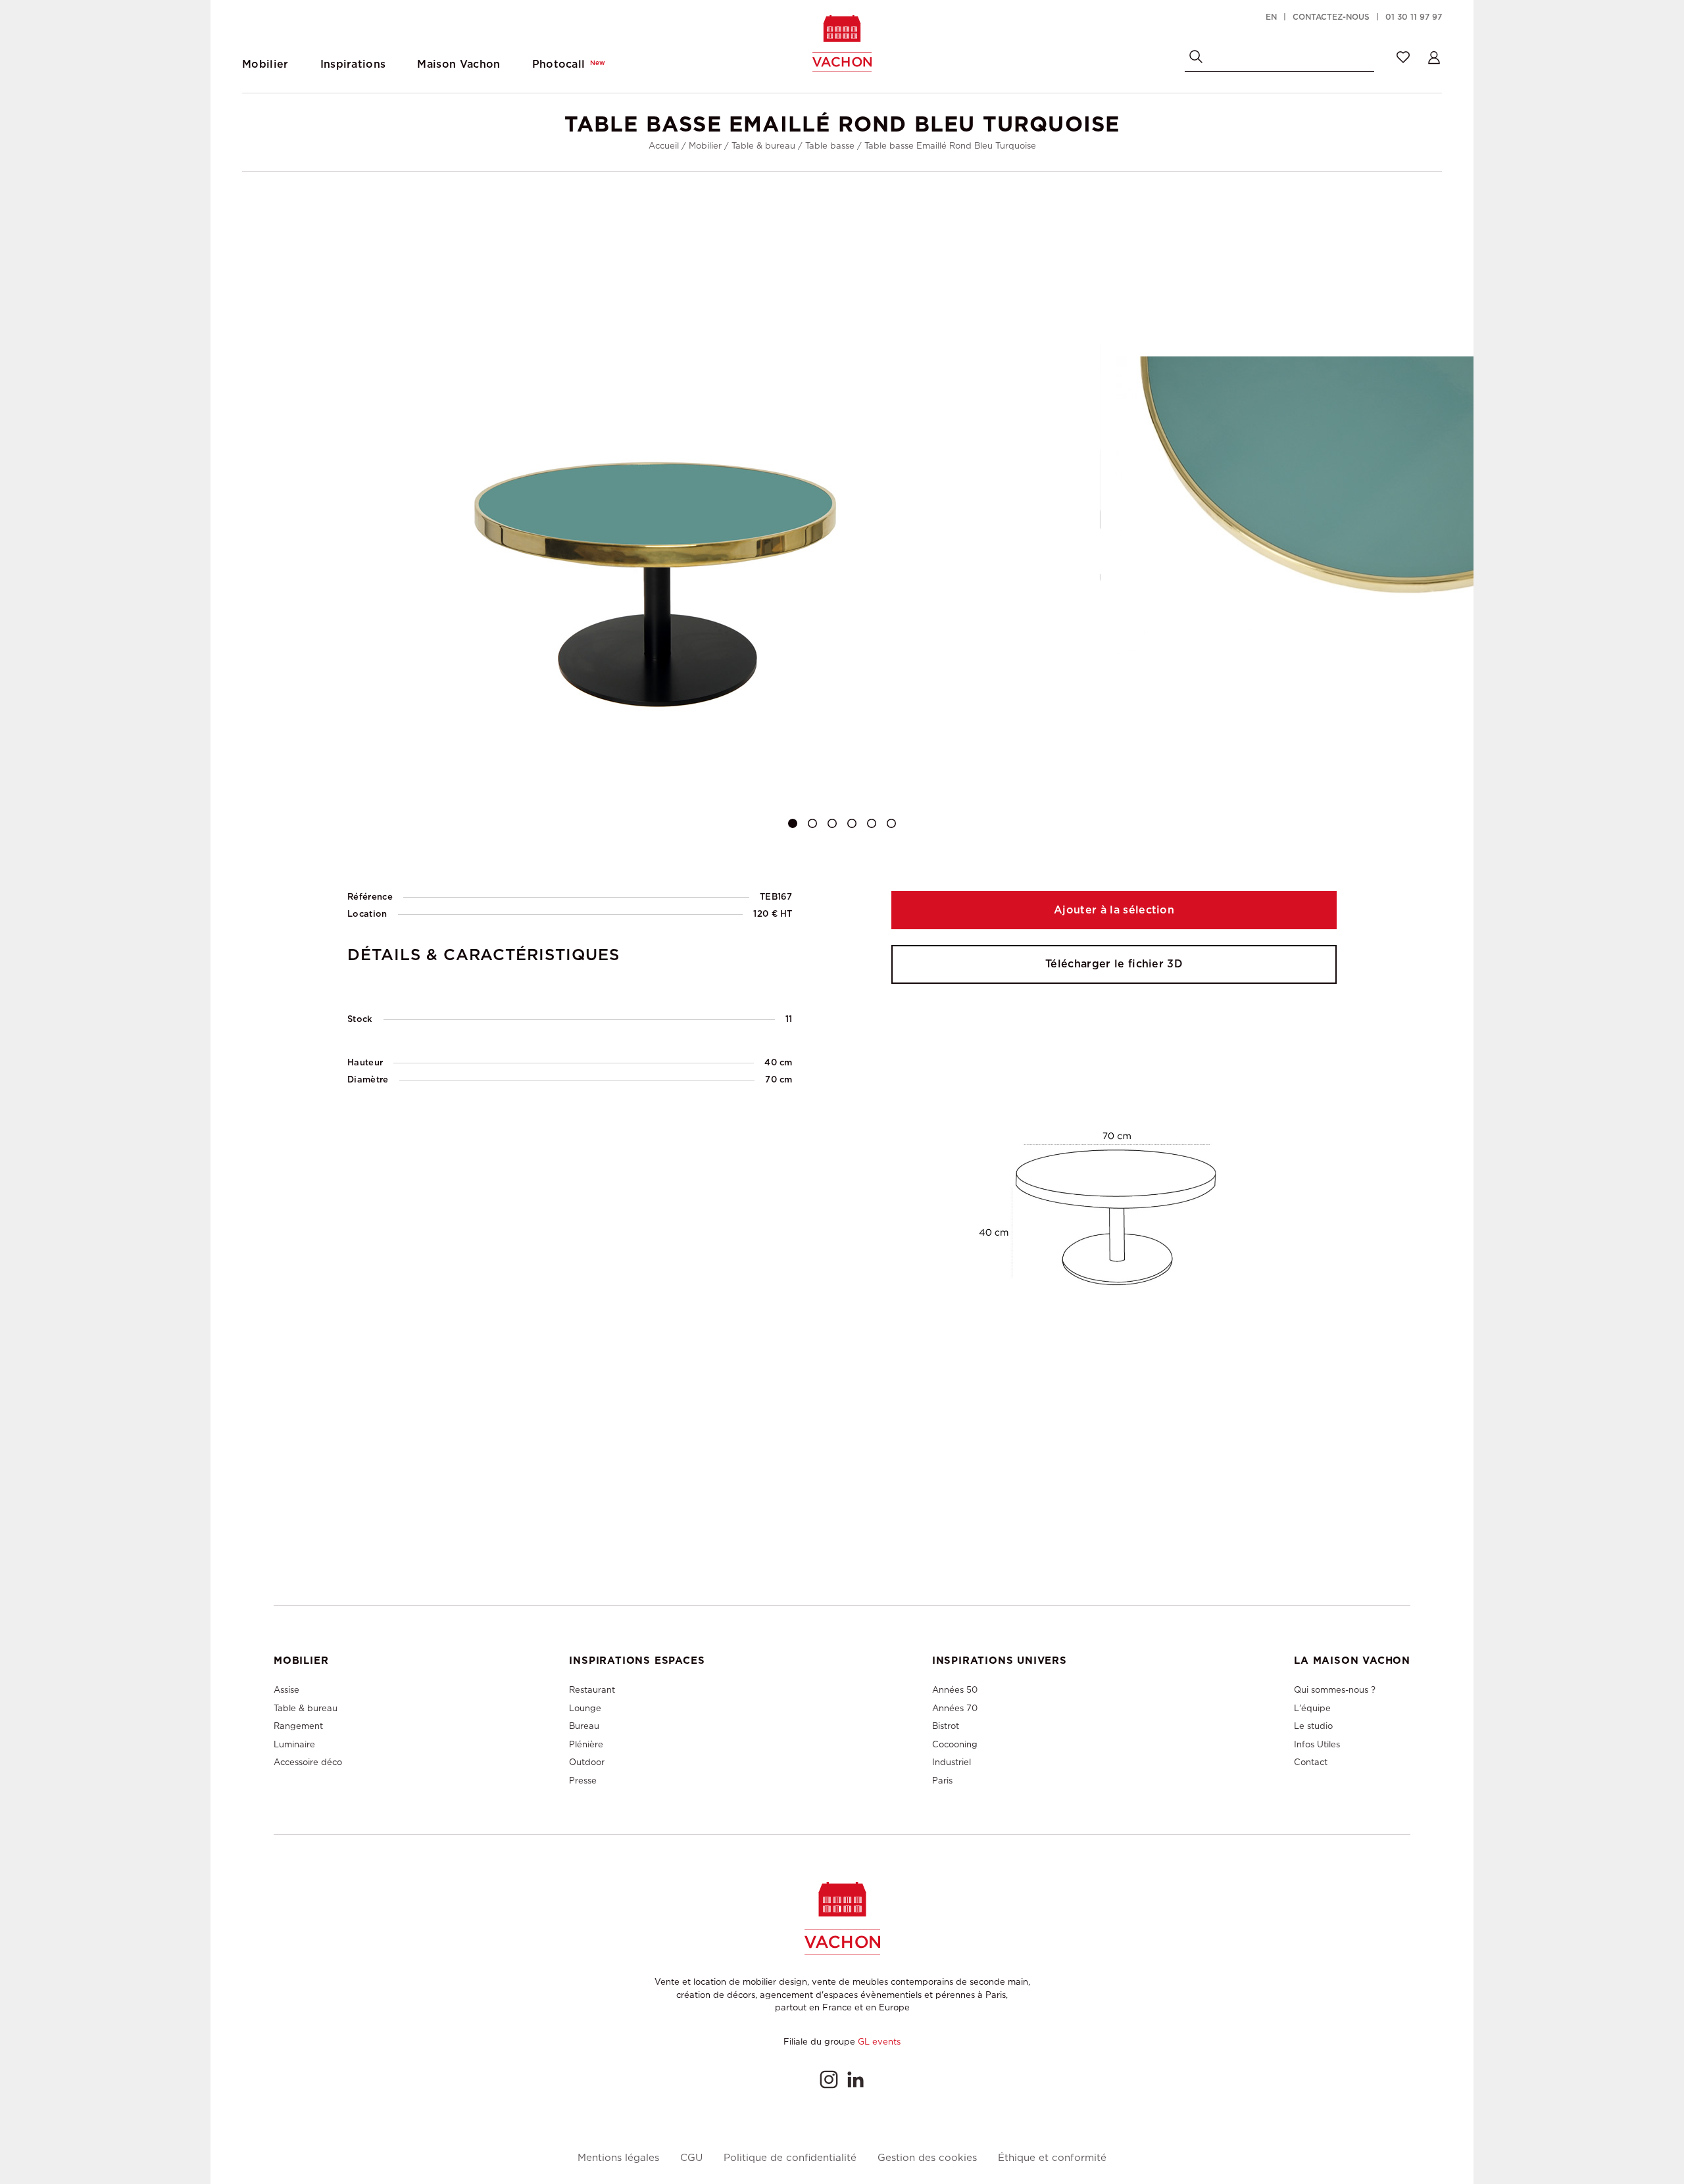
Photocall (569, 64)
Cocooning (955, 1744)
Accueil (664, 146)
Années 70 (955, 1708)
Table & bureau (763, 146)
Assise (286, 1690)
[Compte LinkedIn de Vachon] (855, 2079)
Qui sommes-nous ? (1335, 1690)
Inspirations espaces (637, 1661)
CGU (691, 2158)
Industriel (952, 1762)
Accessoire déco (308, 1762)
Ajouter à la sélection (1114, 910)
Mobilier (705, 146)
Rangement (298, 1726)
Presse (583, 1781)
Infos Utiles (1317, 1744)
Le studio (1313, 1726)
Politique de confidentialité (790, 2158)
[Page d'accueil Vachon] (842, 43)
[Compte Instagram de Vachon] (829, 2079)
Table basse (830, 146)
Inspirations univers (1000, 1661)
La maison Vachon (1352, 1661)
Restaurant (592, 1690)
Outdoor (587, 1762)
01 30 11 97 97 (1414, 17)
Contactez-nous (1331, 17)
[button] (793, 823)
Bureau (584, 1726)
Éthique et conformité (1052, 2158)
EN (1271, 17)
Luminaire (294, 1744)
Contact (1311, 1762)
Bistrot (946, 1726)
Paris (942, 1781)
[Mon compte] (1434, 57)
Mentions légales (618, 2158)
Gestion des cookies (927, 2158)
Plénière (586, 1744)
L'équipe (1312, 1708)
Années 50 (955, 1690)
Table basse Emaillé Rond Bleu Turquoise (950, 146)
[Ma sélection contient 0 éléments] (1403, 57)
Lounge (585, 1708)
